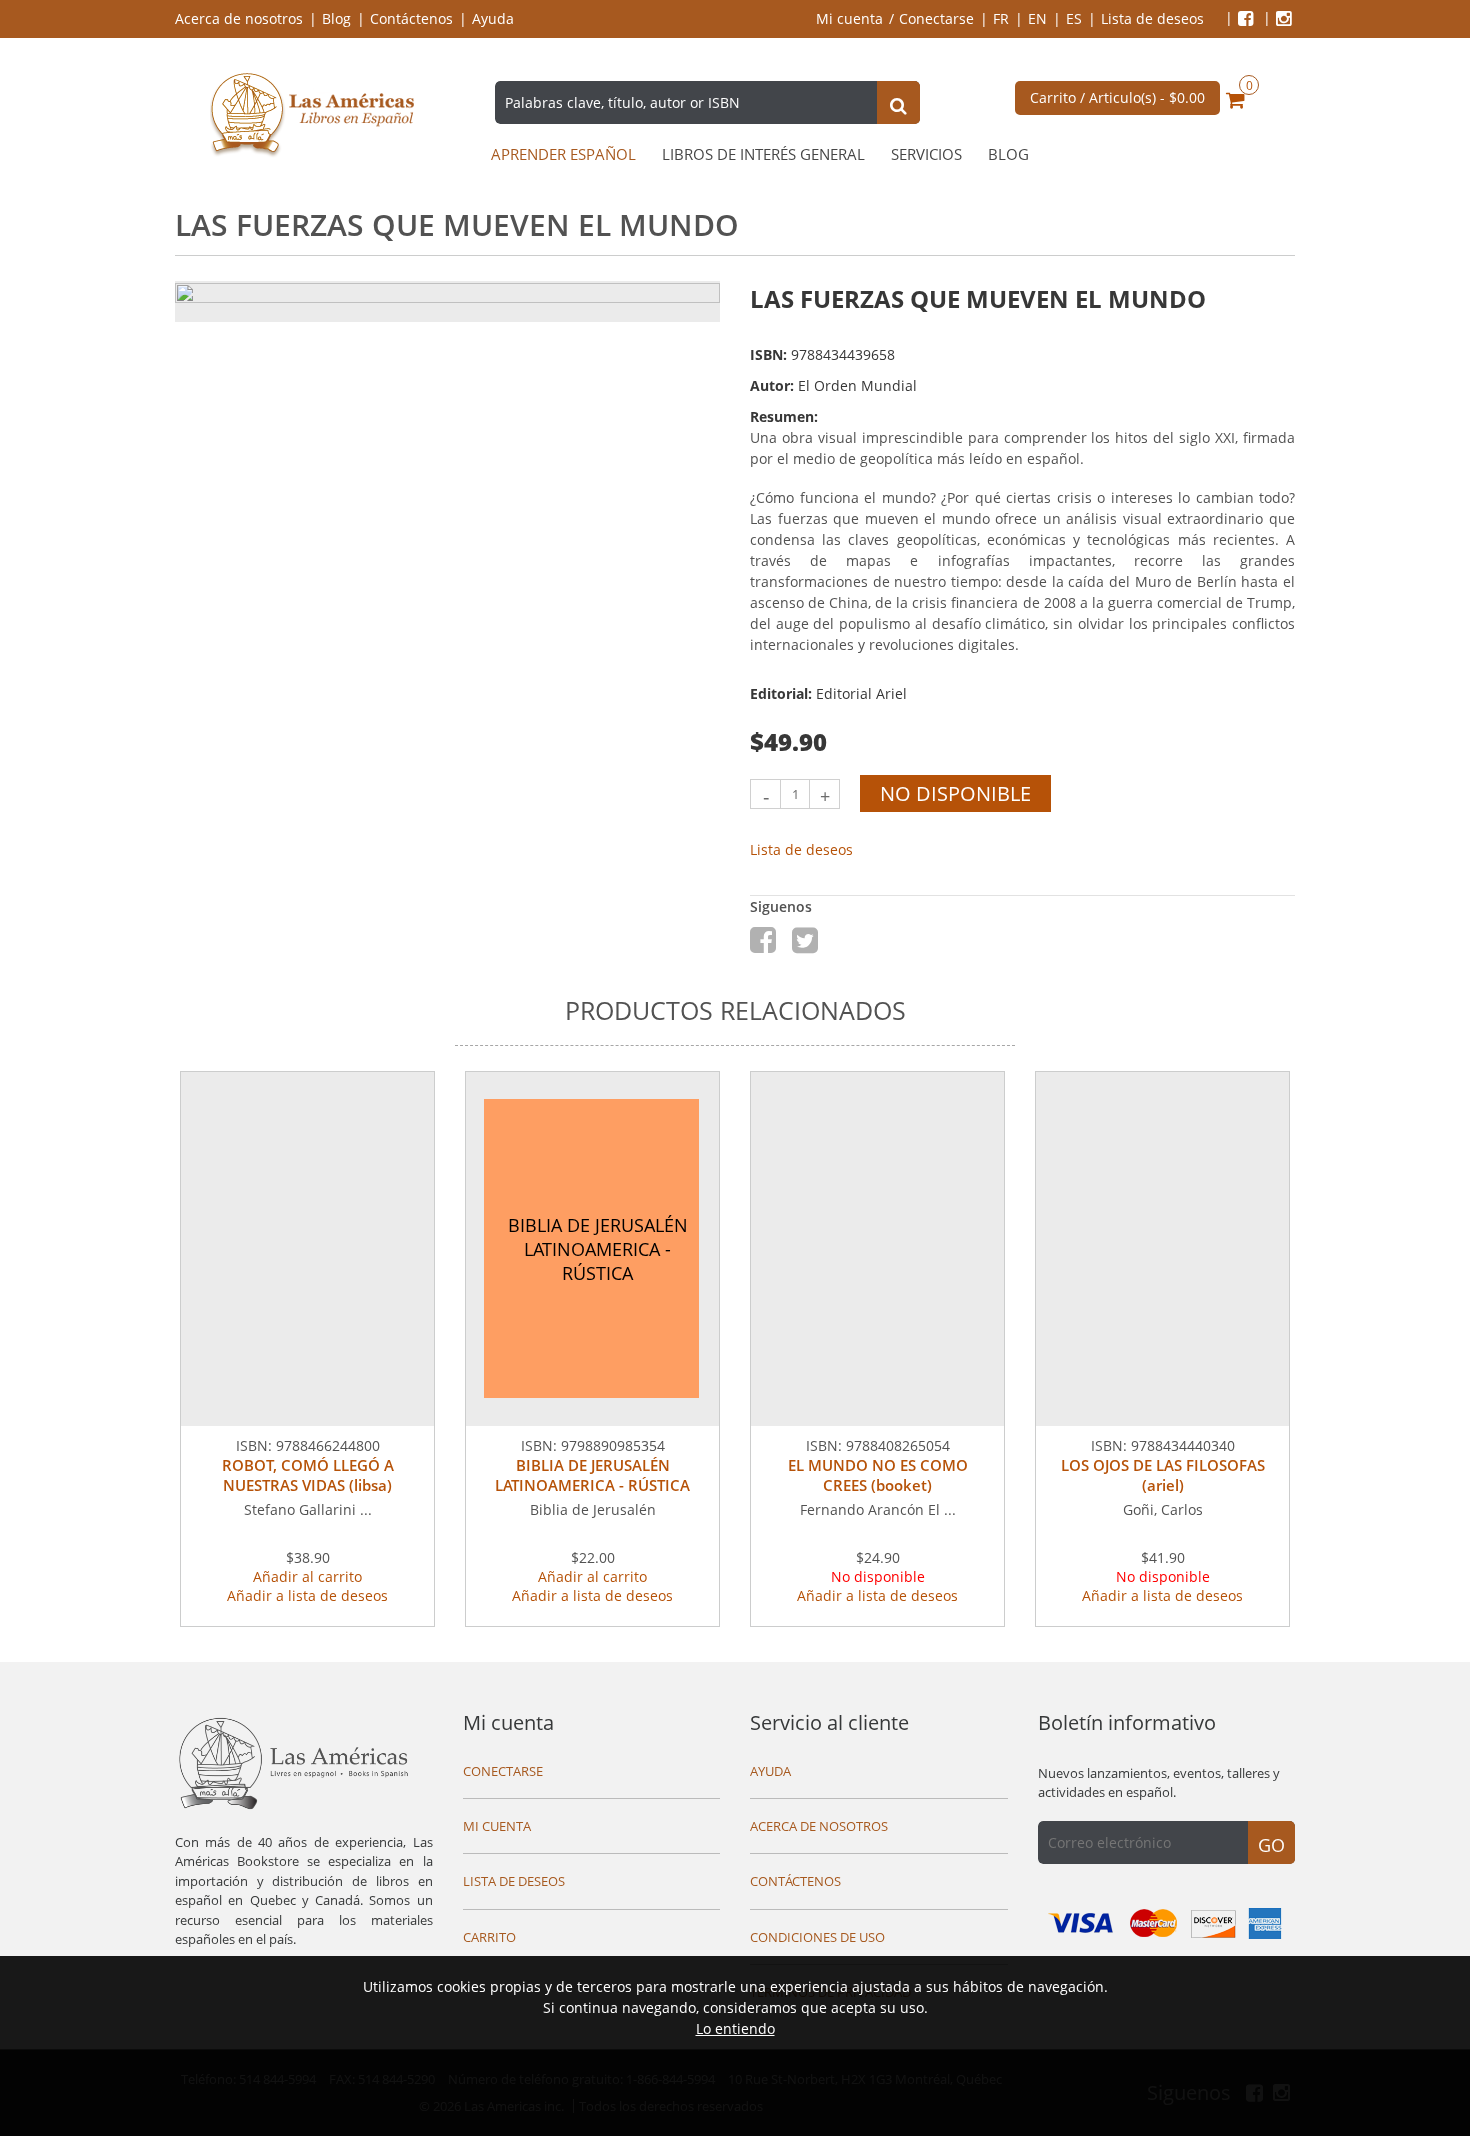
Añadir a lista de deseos (307, 1595)
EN (1037, 18)
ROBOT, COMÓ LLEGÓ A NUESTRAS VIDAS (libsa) (308, 1475)
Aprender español (563, 154)
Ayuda (493, 18)
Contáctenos (411, 18)
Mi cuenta (849, 18)
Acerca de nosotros (239, 18)
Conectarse (936, 18)
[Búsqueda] (898, 105)
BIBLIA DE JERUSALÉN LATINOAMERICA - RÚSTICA (592, 1475)
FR (1001, 18)
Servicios (926, 154)
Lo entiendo (735, 2028)
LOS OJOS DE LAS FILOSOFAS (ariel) (1163, 1475)
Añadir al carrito (307, 1576)
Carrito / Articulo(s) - (1117, 97)
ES (1074, 18)
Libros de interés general (763, 154)
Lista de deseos (1152, 18)
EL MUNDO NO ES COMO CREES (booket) (878, 1475)
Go (1271, 1845)
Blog (336, 18)
